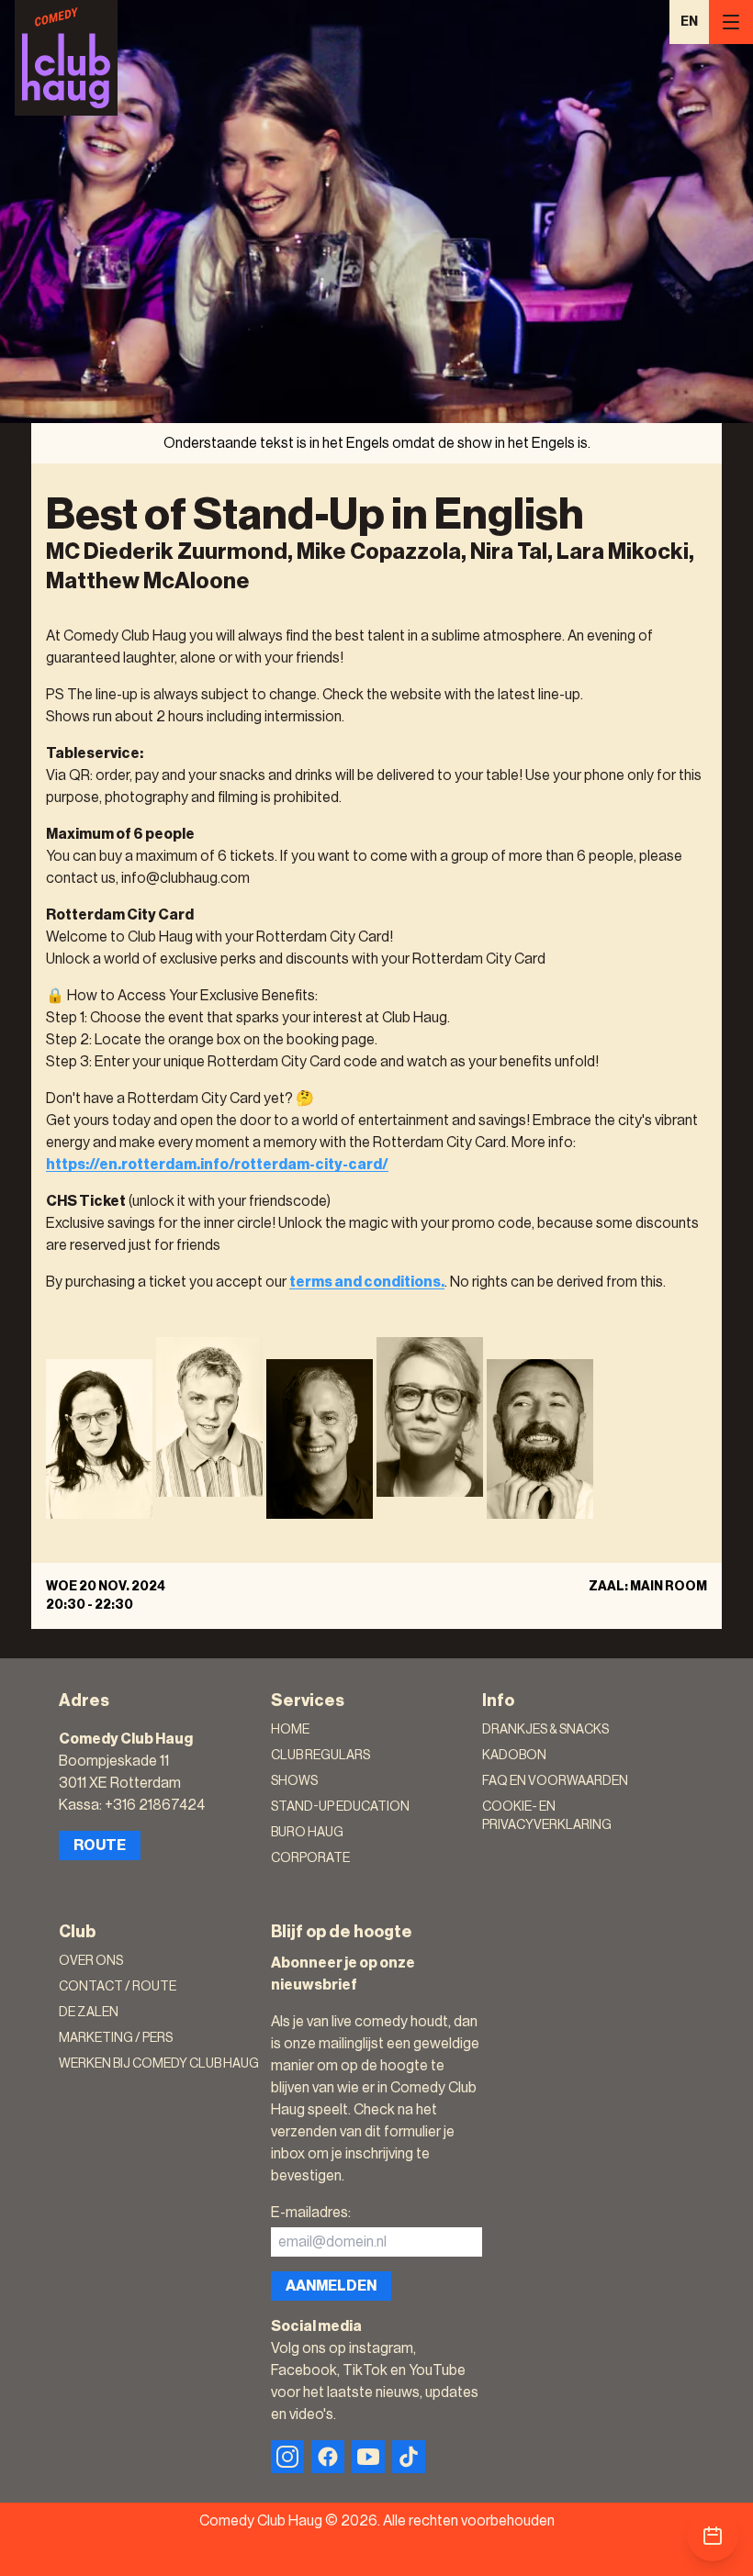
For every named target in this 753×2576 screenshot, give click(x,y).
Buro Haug (307, 1833)
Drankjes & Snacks (545, 1730)
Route (100, 1846)
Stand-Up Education (340, 1807)
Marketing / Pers (116, 2038)
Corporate (310, 1858)
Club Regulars (320, 1756)
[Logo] (66, 58)
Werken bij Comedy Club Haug (159, 2064)
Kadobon (514, 1756)
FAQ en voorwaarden (555, 1781)
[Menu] (731, 22)
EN (689, 22)
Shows (294, 1781)
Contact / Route (118, 1987)
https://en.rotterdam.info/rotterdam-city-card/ (217, 1165)
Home (290, 1730)
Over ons (91, 1961)
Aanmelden (331, 2286)
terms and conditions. (367, 1282)
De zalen (89, 2013)
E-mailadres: (311, 2213)
